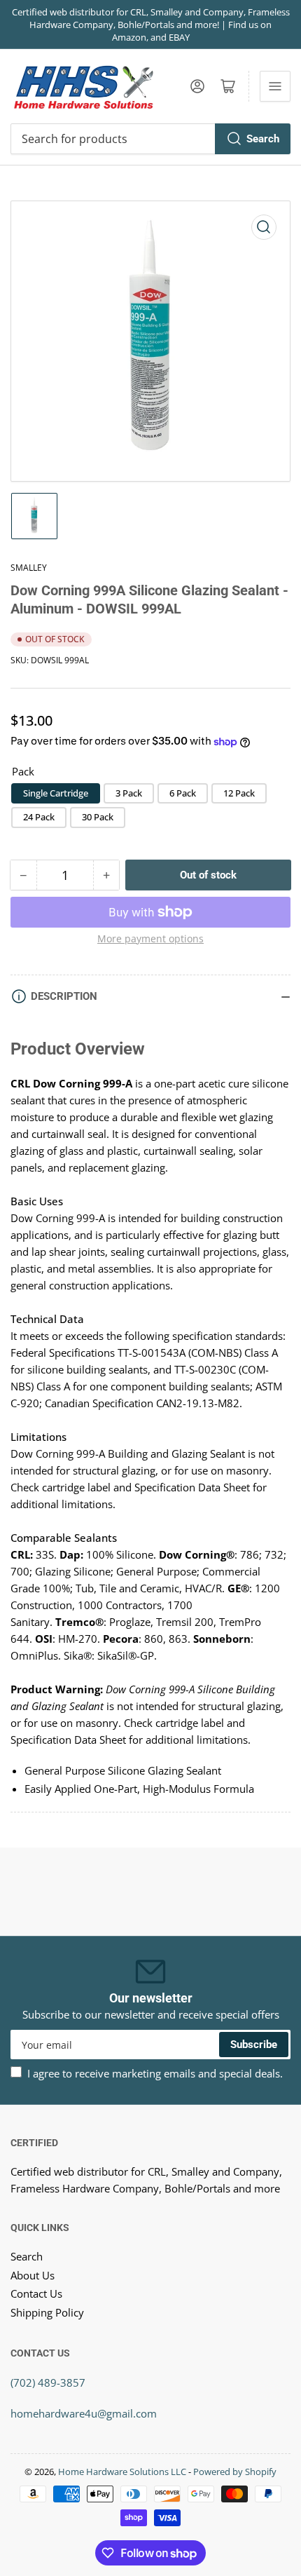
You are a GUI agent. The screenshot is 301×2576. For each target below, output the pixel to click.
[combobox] (150, 139)
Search (263, 139)
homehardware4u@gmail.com (84, 2413)
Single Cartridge (56, 793)
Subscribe (254, 2045)
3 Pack (129, 793)
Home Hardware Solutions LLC (122, 2472)
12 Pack (239, 793)
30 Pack (98, 817)
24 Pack (39, 817)
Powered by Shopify (235, 2472)
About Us (33, 2275)
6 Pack (183, 793)
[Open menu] (275, 86)
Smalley (29, 568)
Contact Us (36, 2293)
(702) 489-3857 (48, 2382)
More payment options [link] (150, 938)
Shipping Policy (47, 2312)
